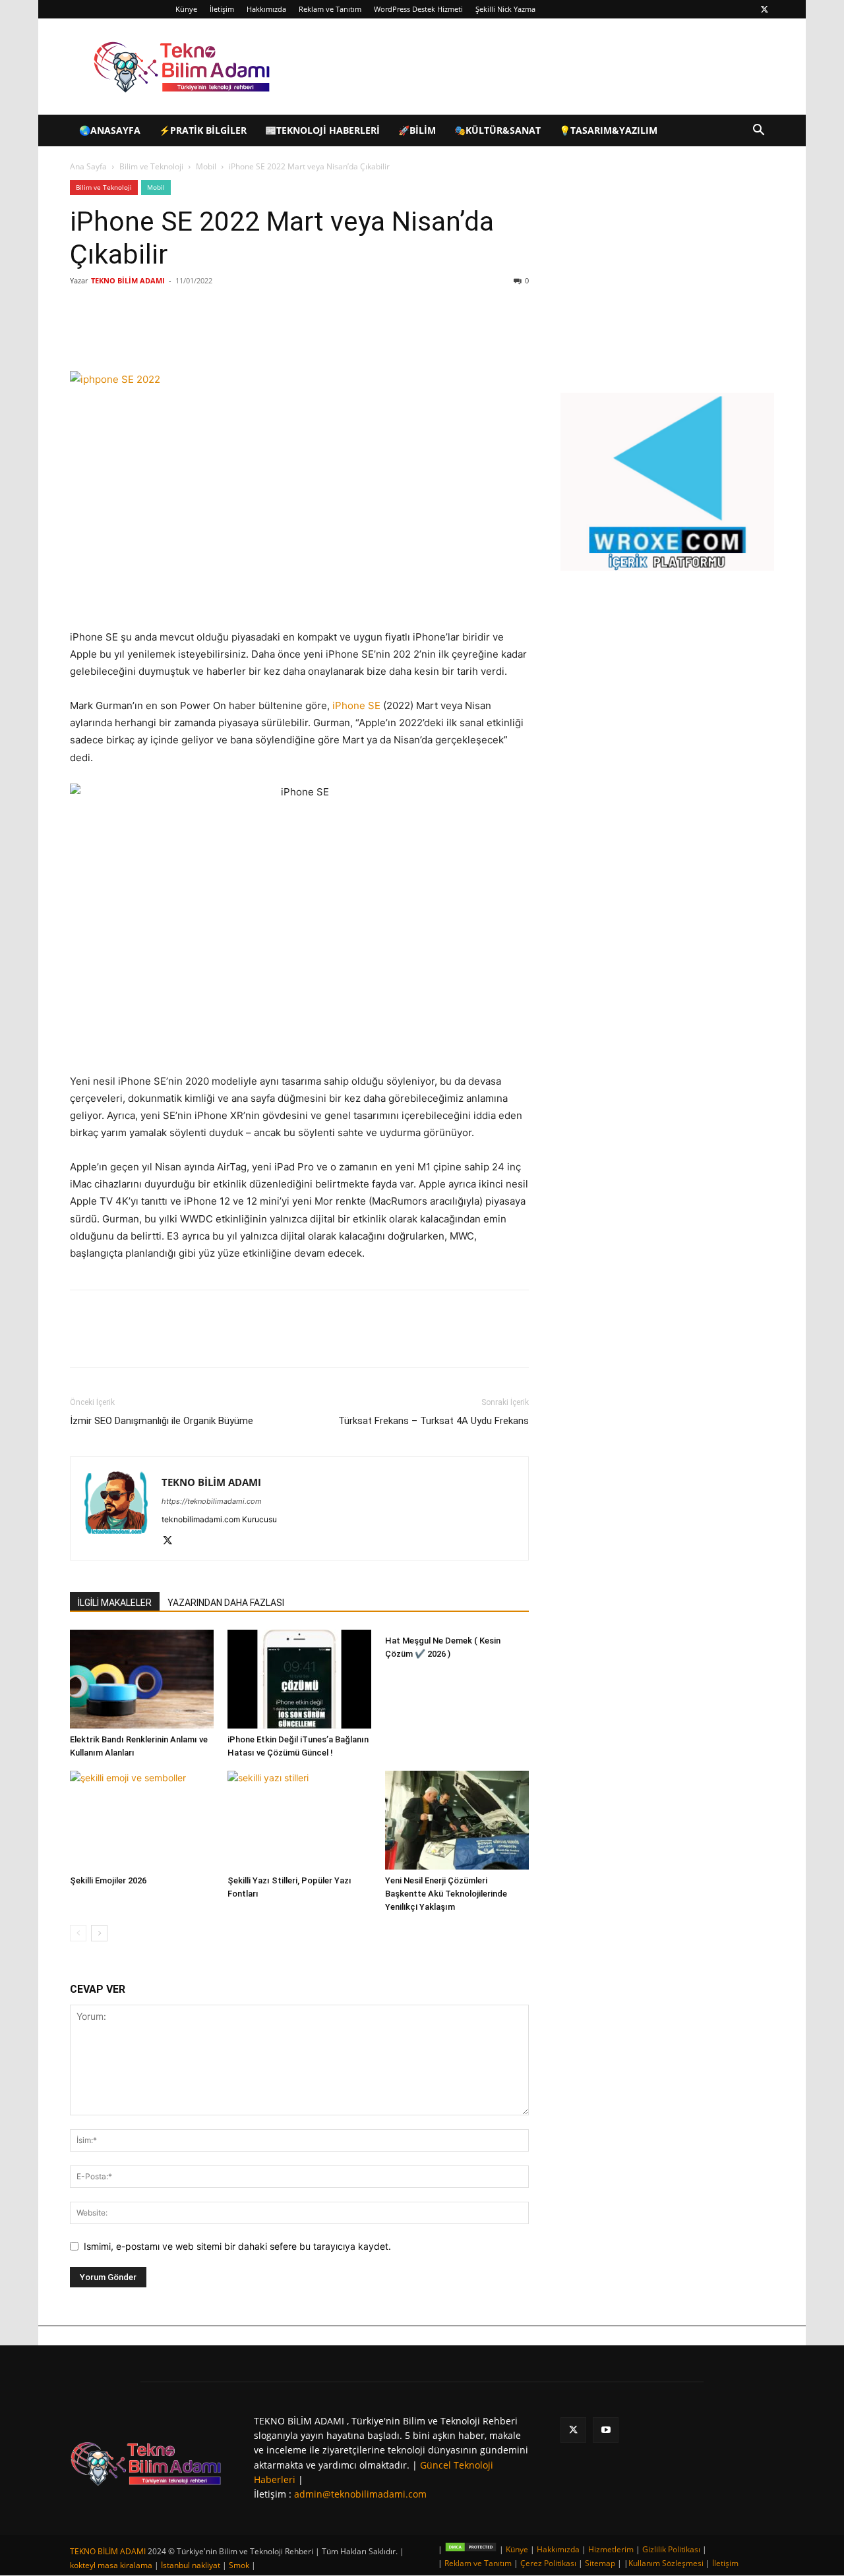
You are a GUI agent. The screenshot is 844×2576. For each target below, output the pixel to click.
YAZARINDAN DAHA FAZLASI (226, 1603)
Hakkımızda (266, 9)
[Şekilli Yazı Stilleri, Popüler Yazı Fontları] (299, 1820)
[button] (758, 131)
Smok (239, 2565)
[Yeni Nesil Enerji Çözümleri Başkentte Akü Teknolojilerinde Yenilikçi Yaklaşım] (457, 1820)
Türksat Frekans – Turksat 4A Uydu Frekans (434, 1421)
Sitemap (600, 2563)
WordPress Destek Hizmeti (418, 9)
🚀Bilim (417, 130)
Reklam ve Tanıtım (330, 9)
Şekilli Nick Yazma (505, 9)
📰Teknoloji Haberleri (322, 130)
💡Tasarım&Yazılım (608, 130)
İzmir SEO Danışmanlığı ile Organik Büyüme (162, 1421)
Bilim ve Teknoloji (151, 166)
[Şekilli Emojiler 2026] (142, 1820)
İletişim (222, 9)
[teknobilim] (146, 2464)
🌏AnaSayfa (110, 130)
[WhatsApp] (256, 333)
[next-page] (99, 1933)
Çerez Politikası (548, 2563)
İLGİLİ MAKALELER (115, 1603)
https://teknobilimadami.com (212, 1501)
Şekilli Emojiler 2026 (108, 1880)
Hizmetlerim (611, 2549)
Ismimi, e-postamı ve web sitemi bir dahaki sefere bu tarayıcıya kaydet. (237, 2246)
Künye (186, 9)
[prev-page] (78, 1933)
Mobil (206, 166)
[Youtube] (606, 2430)
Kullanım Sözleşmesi (666, 2563)
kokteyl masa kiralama (111, 2565)
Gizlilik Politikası (671, 2549)
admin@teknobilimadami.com (360, 2494)
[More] (287, 333)
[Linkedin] (226, 333)
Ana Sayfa (88, 166)
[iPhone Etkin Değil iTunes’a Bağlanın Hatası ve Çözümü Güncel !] (299, 1679)
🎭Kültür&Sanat (497, 130)
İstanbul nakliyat (191, 2565)
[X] (764, 9)
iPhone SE (356, 705)
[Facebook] (165, 333)
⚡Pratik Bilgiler (203, 130)
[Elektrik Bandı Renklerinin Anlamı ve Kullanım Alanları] (142, 1679)
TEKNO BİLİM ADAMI (128, 280)
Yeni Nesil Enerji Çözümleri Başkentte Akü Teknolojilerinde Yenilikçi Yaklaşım (446, 1894)
